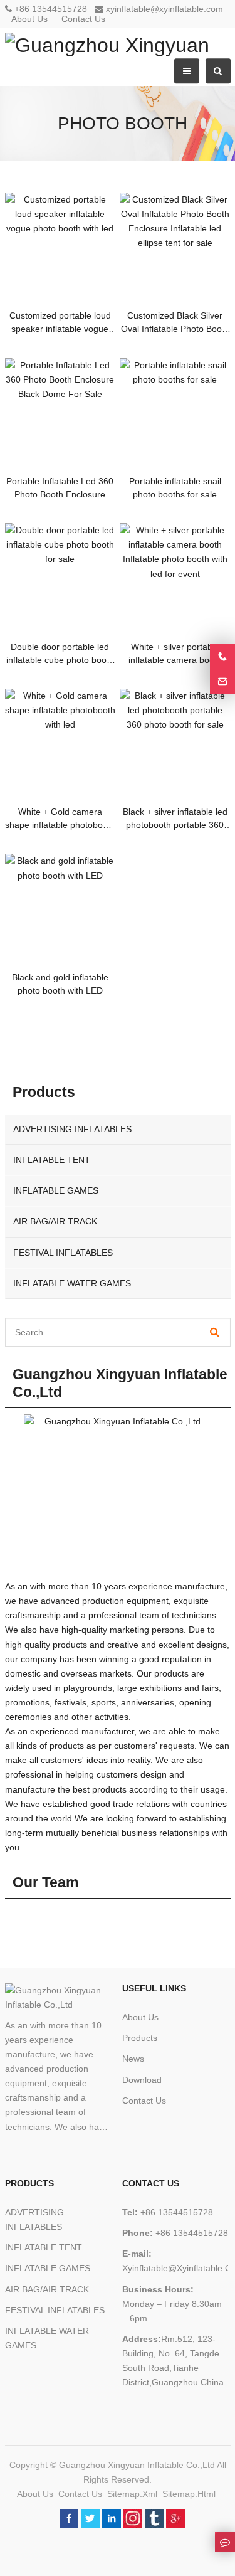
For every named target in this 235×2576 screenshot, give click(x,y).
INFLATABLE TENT (52, 1160)
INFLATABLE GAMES (56, 1190)
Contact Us (85, 19)
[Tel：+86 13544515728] (222, 656)
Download (142, 2080)
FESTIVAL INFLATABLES (63, 1253)
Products (140, 2038)
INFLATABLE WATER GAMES (72, 1283)
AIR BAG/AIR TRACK (55, 1221)
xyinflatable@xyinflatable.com (164, 9)
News (133, 2059)
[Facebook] (69, 2518)
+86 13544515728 (51, 9)
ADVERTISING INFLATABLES (72, 1129)
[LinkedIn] (112, 2518)
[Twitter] (90, 2518)
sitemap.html (189, 2494)
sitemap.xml (132, 2494)
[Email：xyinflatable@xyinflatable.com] (222, 681)
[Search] (215, 1332)
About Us (31, 19)
